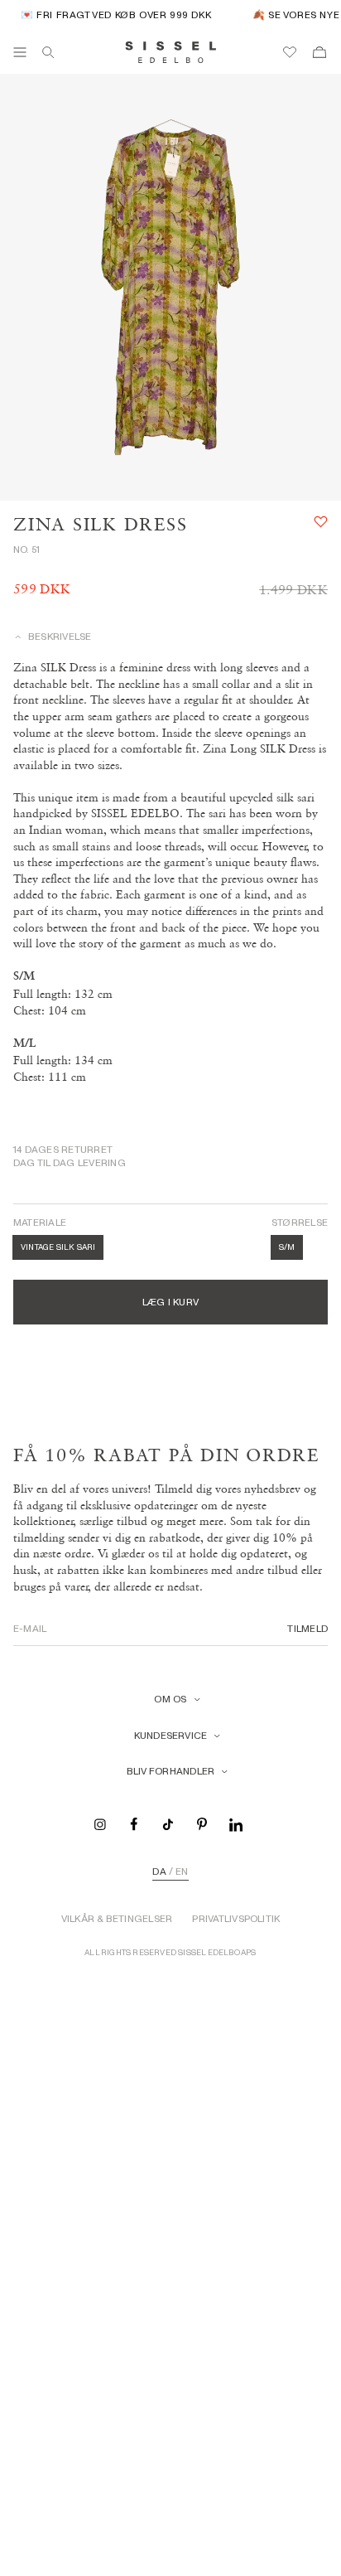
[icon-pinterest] (202, 1823)
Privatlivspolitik (236, 1919)
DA (159, 1871)
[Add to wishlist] (321, 522)
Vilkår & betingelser (117, 1919)
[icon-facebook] (134, 1823)
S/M (287, 1247)
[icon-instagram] (100, 1823)
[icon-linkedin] (236, 1823)
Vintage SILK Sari (58, 1247)
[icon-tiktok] (168, 1823)
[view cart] (319, 52)
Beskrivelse (60, 637)
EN (182, 1871)
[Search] (48, 52)
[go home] (171, 52)
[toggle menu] (20, 52)
